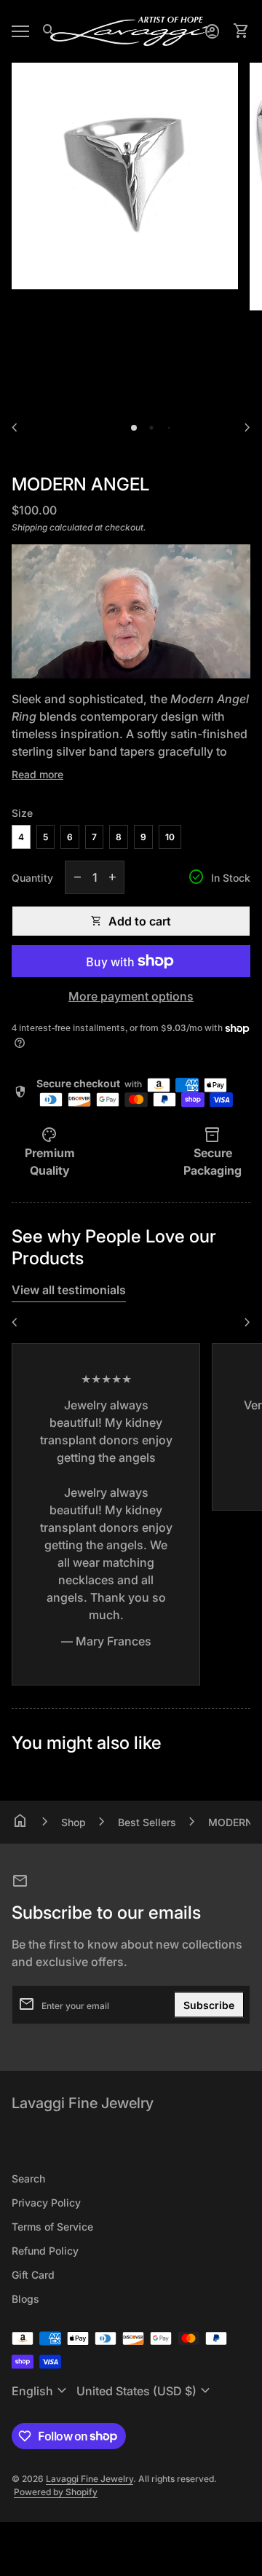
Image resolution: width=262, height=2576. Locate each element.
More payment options (131, 996)
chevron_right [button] (247, 428)
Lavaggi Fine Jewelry (83, 2103)
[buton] (41, 2391)
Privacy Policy (46, 2203)
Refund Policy (45, 2251)
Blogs (25, 2299)
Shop (74, 1822)
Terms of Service (52, 2227)
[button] (134, 428)
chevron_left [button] (15, 428)
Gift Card (33, 2275)
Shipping (29, 527)
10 (170, 837)
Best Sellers (147, 1822)
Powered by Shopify (56, 2492)
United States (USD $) (145, 2391)
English (41, 2391)
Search (28, 2178)
